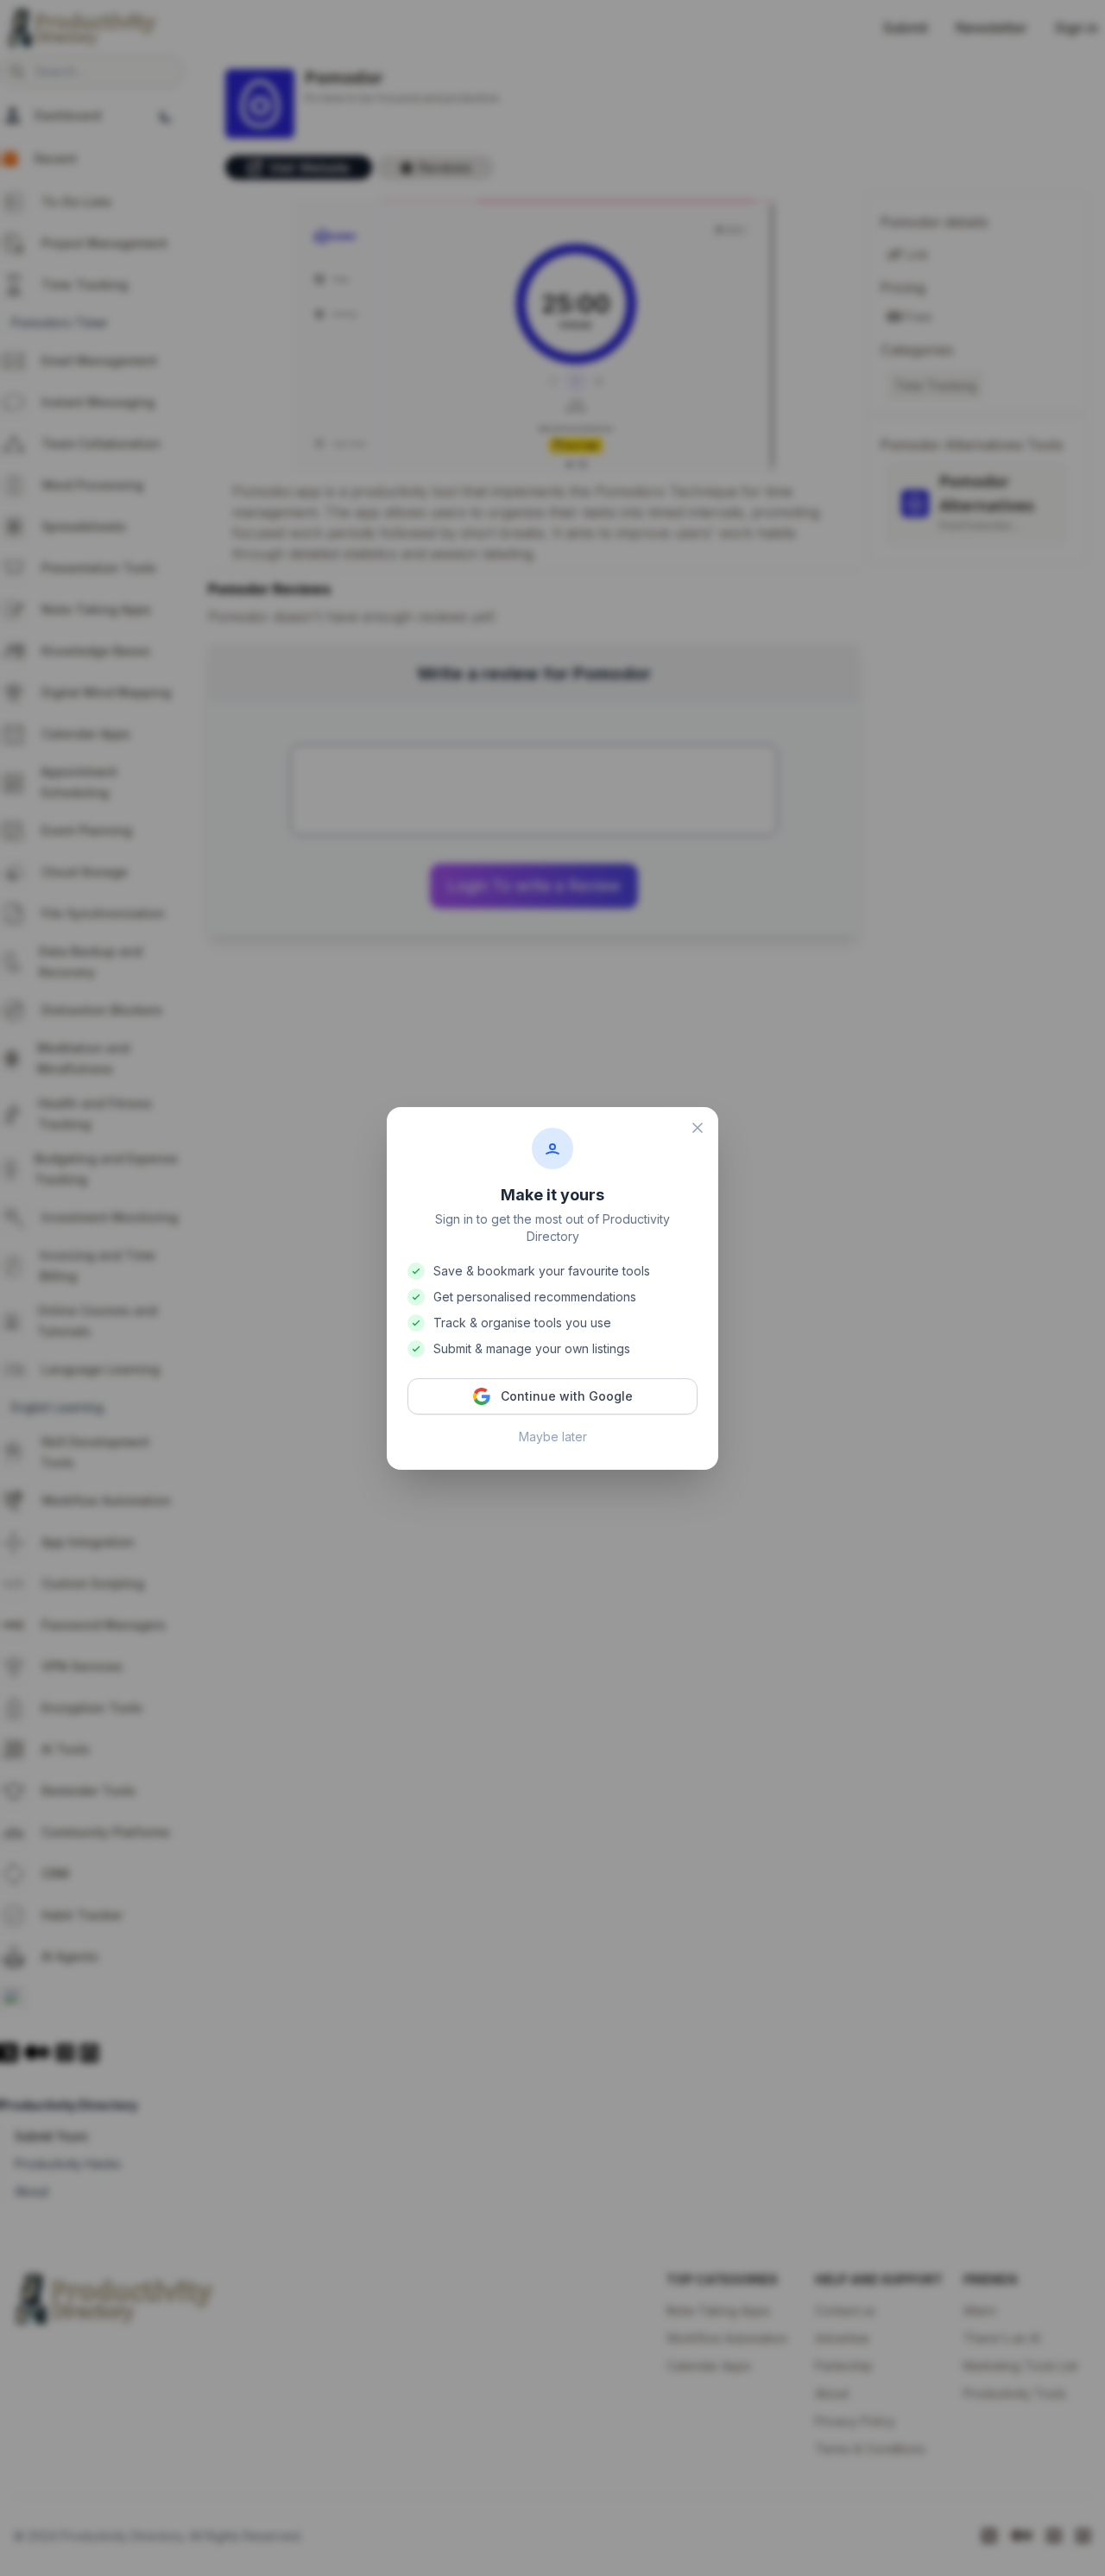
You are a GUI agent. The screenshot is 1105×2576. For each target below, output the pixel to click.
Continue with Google (567, 1396)
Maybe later (553, 1437)
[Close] (698, 1128)
